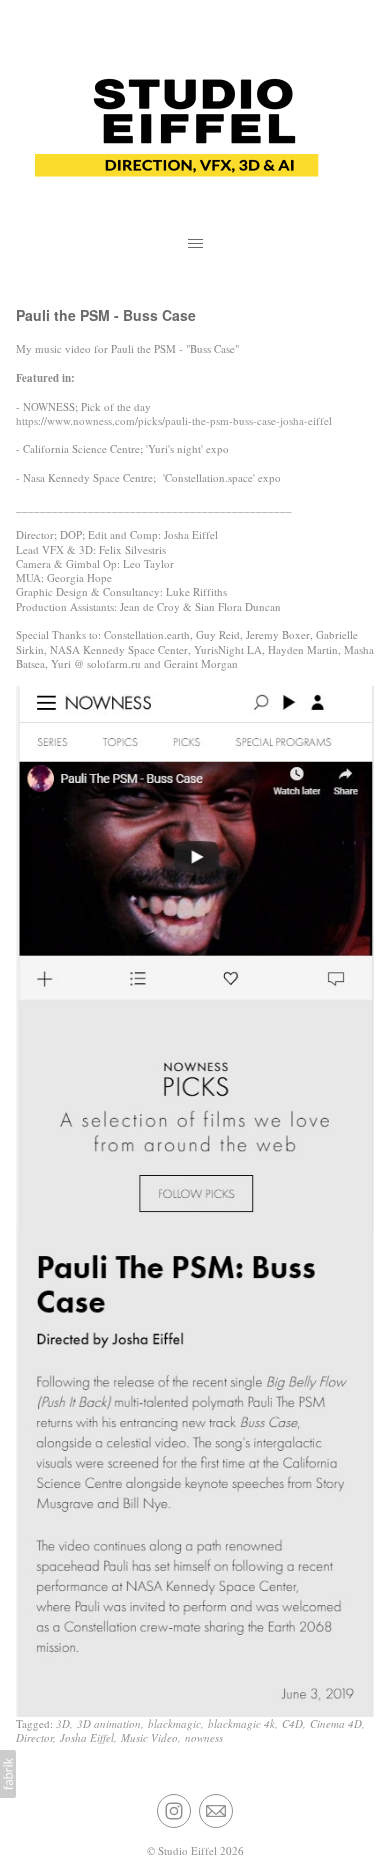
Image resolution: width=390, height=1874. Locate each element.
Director (34, 1737)
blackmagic (174, 1723)
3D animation (109, 1723)
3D (63, 1723)
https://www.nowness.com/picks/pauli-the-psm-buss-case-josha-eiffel (174, 420)
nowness (204, 1737)
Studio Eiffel (187, 1850)
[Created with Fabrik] (8, 1774)
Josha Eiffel (87, 1737)
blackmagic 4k (241, 1723)
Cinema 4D (336, 1723)
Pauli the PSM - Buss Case (106, 315)
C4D (292, 1723)
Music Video (149, 1737)
